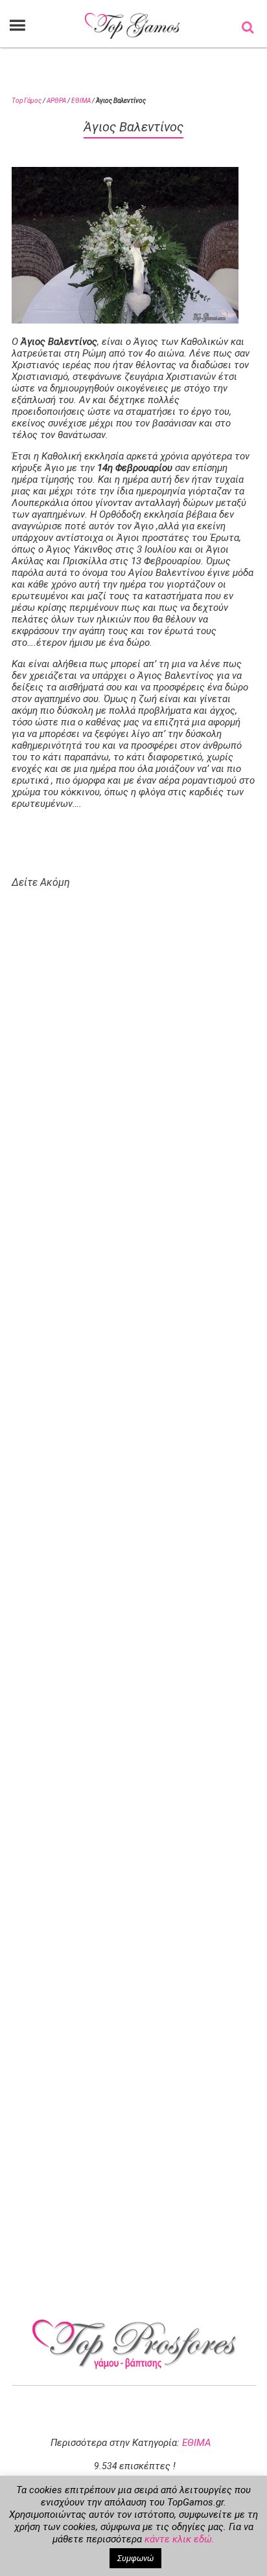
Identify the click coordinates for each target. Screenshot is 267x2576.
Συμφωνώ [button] (135, 2558)
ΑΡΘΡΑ (56, 101)
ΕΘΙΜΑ (81, 101)
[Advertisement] (140, 1435)
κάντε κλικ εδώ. (180, 2539)
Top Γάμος (27, 101)
